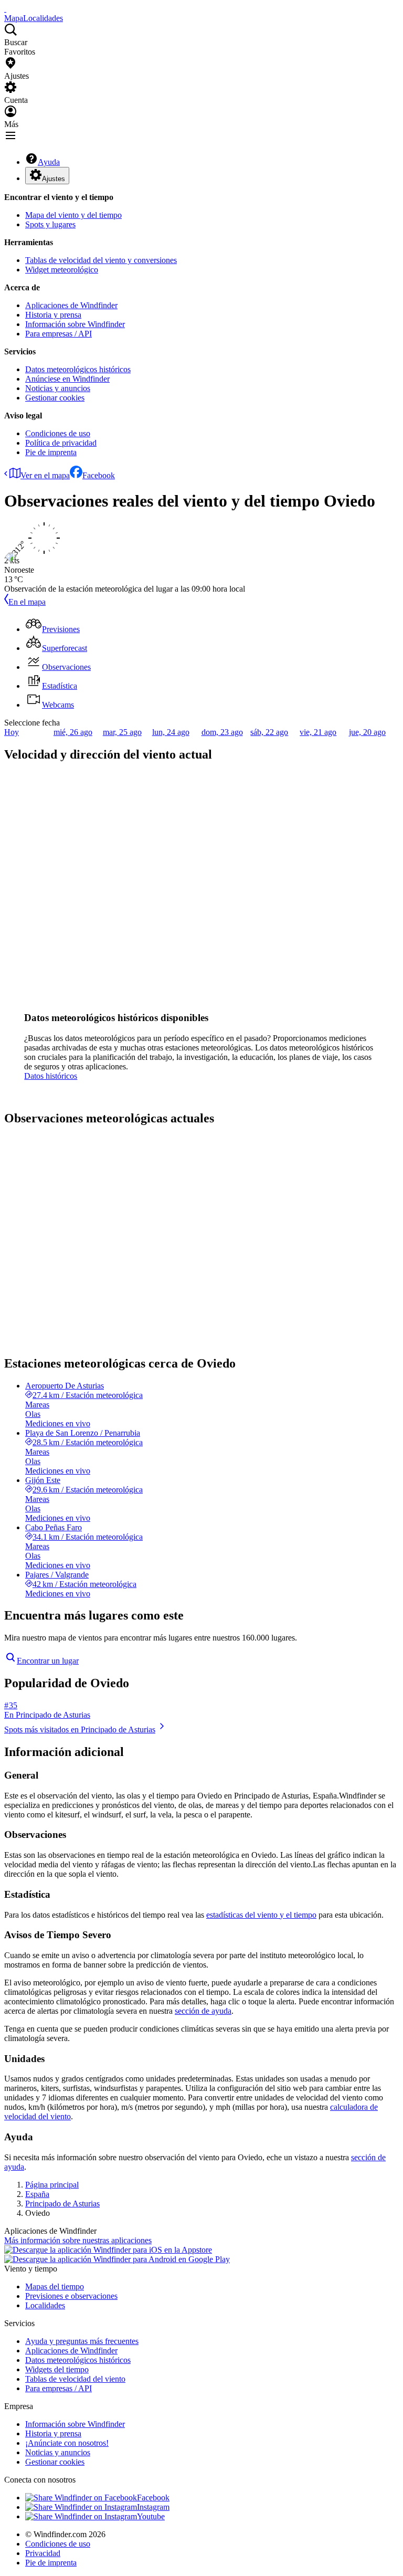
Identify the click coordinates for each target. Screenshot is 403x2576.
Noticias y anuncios (58, 388)
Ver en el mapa (45, 475)
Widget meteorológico (62, 270)
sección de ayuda (203, 2011)
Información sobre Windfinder (75, 324)
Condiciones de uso (58, 433)
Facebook (99, 475)
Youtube (151, 2516)
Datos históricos (51, 1076)
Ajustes (54, 179)
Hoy (12, 732)
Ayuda (49, 162)
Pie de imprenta (51, 452)
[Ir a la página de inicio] (5, 9)
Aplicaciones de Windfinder (71, 305)
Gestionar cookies (55, 398)
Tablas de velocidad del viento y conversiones (101, 260)
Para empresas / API (59, 334)
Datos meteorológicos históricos (78, 369)
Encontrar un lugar (48, 1661)
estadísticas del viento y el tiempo (261, 1915)
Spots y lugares (50, 224)
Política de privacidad (61, 443)
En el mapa (27, 602)
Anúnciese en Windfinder (67, 379)
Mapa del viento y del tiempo (73, 215)
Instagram (153, 2507)
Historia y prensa (53, 315)
